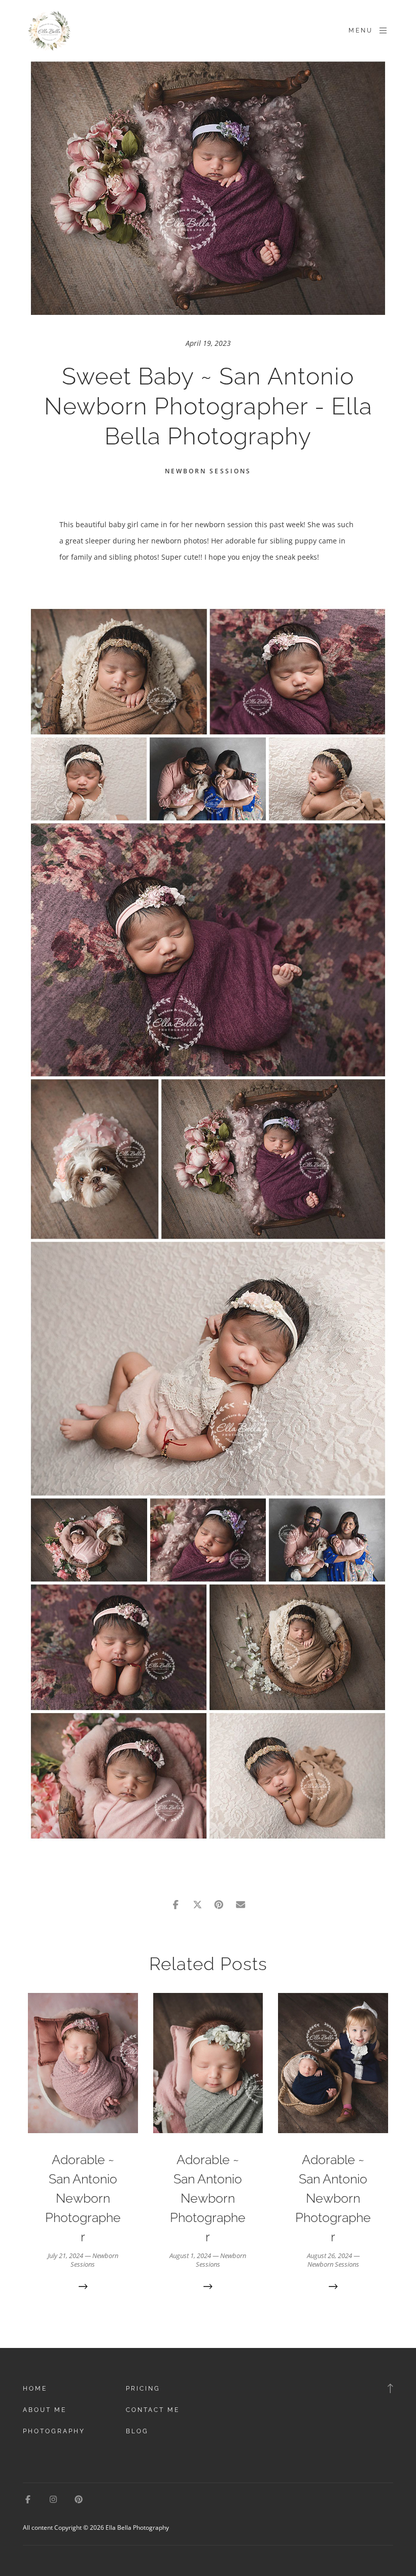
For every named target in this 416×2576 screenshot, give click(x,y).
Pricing (143, 2389)
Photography (54, 2431)
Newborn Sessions (208, 471)
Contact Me (153, 2410)
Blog (137, 2431)
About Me (45, 2410)
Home (35, 2389)
